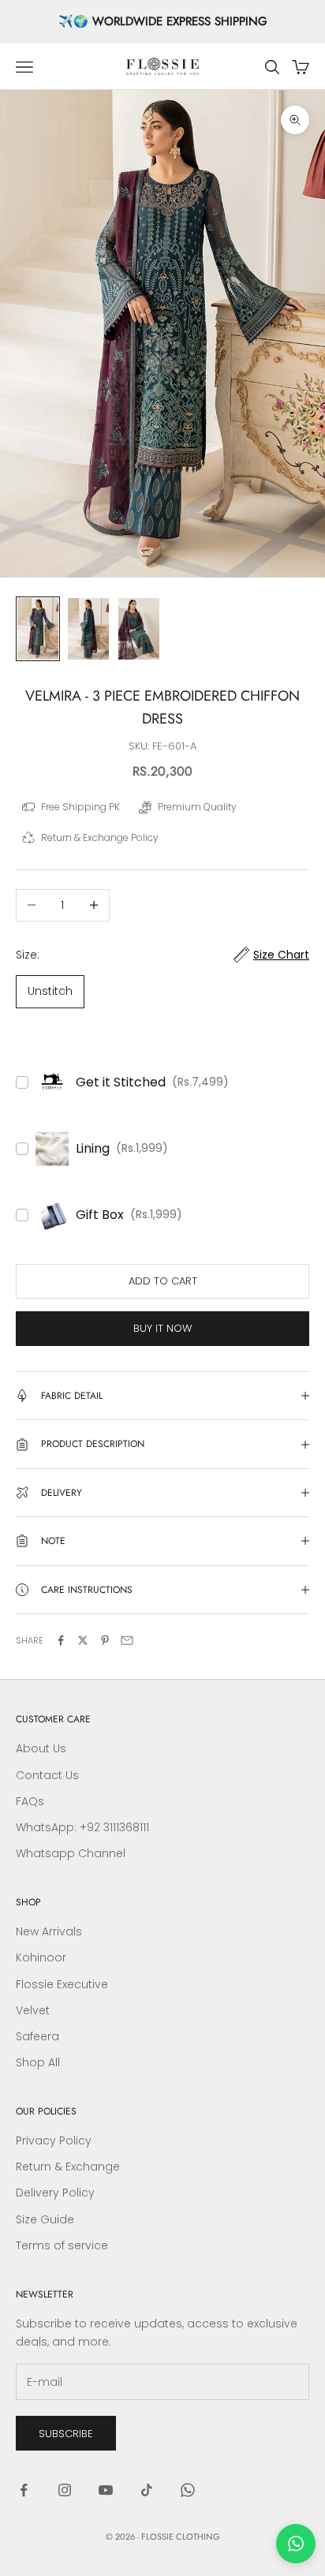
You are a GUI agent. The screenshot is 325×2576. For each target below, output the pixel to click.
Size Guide (45, 2219)
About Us (41, 1748)
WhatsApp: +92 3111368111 (82, 1827)
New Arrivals (49, 1931)
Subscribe (66, 2434)
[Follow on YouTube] (106, 2490)
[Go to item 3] (139, 629)
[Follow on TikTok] (147, 2490)
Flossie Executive (62, 1984)
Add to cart (163, 1281)
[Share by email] (127, 1640)
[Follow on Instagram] (65, 2490)
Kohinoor (41, 1957)
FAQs (30, 1801)
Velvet (33, 2010)
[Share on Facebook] (61, 1640)
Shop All (38, 2062)
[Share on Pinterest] (105, 1640)
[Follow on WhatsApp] (188, 2490)
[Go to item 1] (38, 629)
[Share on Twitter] (83, 1640)
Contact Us (47, 1775)
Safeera (37, 2036)
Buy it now (162, 1328)
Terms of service (62, 2245)
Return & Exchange (68, 2167)
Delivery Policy (55, 2193)
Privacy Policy (54, 2140)
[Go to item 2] (88, 629)
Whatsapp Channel (71, 1853)
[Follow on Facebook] (24, 2490)
